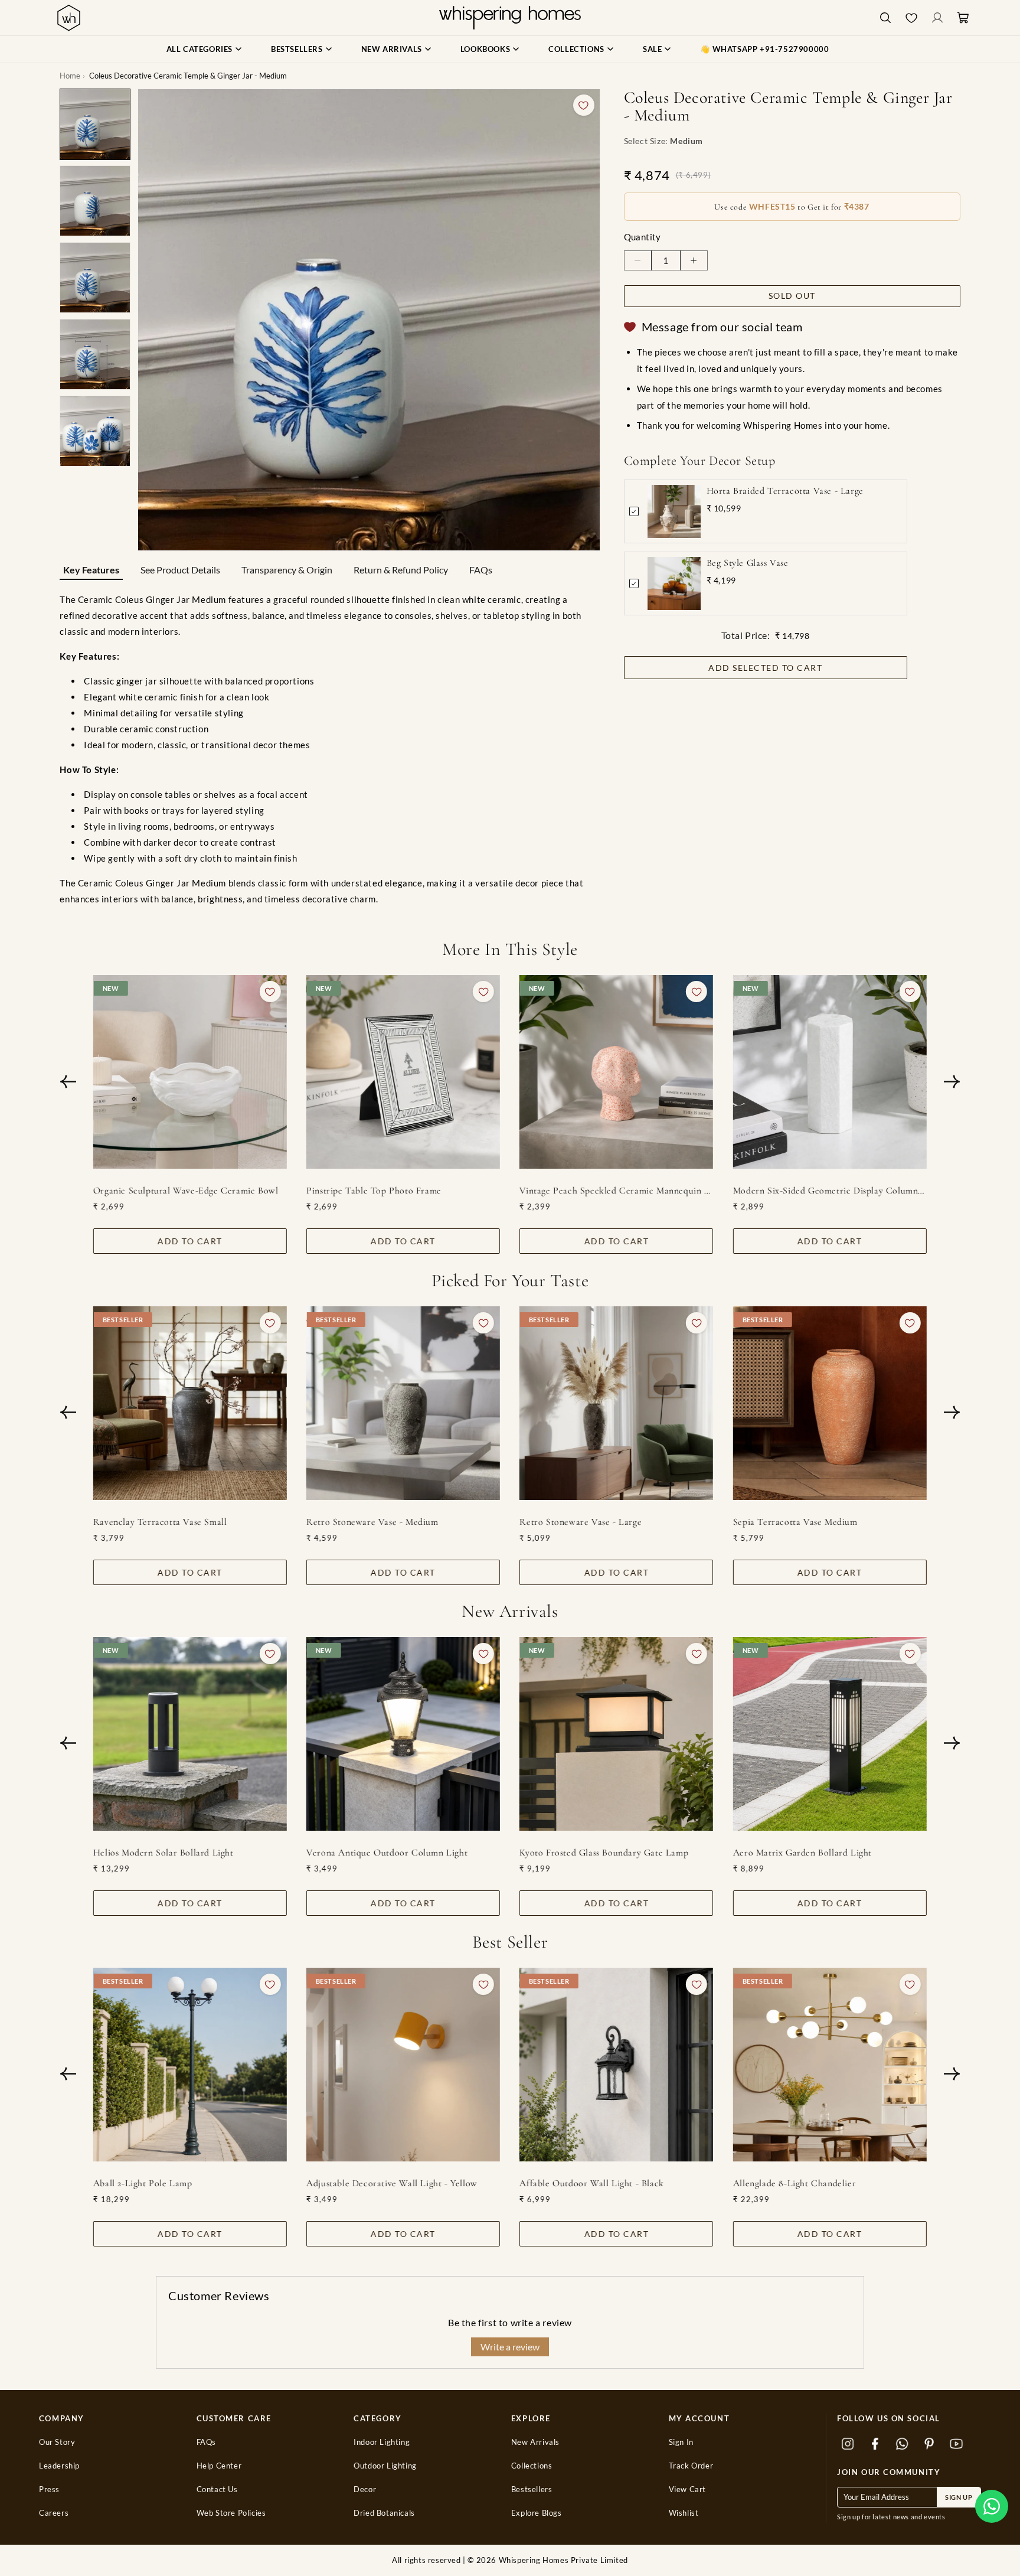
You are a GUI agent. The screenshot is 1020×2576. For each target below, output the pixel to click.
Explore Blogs (537, 2513)
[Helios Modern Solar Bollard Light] (190, 1734)
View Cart (687, 2489)
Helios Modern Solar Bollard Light (164, 1853)
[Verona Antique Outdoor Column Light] (403, 1734)
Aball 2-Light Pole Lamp (143, 2183)
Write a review (510, 2347)
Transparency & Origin (287, 570)
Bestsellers (532, 2489)
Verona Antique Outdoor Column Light (387, 1853)
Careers (54, 2513)
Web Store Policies (231, 2513)
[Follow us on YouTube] (956, 2444)
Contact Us (217, 2489)
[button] (992, 2506)
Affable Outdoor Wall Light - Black (592, 2183)
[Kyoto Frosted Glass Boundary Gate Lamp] (617, 1734)
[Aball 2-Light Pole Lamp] (190, 2065)
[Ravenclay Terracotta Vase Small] (190, 1403)
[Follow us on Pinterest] (929, 2444)
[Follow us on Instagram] (848, 2444)
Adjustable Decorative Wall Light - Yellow (392, 2183)
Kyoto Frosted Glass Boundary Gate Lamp (604, 1853)
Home (70, 76)
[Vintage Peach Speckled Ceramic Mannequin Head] (617, 1072)
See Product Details (180, 570)
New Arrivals (535, 2442)
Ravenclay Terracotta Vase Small (160, 1522)
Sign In (681, 2442)
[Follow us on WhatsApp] (902, 2444)
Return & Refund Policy (401, 570)
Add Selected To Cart (765, 668)
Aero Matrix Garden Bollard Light (802, 1853)
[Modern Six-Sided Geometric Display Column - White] (830, 1072)
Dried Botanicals (384, 2513)
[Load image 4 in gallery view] (95, 354)
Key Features (91, 570)
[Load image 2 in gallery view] (95, 201)
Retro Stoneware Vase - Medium (372, 1522)
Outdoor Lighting (385, 2466)
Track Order (691, 2466)
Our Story (57, 2442)
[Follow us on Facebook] (875, 2444)
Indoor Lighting (382, 2442)
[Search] (885, 18)
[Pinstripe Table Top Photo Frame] (403, 1072)
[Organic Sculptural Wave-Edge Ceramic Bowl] (190, 1072)
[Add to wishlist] (584, 105)
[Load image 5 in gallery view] (95, 431)
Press (49, 2489)
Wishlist (684, 2513)
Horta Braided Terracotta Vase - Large (785, 491)
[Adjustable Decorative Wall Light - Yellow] (403, 2065)
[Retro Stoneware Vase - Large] (617, 1403)
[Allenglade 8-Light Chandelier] (830, 2065)
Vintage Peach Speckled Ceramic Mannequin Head (617, 1191)
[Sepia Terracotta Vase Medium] (830, 1403)
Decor (365, 2489)
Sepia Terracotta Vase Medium (795, 1522)
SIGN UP (959, 2497)
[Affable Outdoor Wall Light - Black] (617, 2065)
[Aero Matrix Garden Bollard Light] (830, 1734)
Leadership (59, 2466)
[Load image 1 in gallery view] (95, 124)
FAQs (481, 570)
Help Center (219, 2466)
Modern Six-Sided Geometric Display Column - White (830, 1191)
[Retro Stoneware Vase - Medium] (403, 1403)
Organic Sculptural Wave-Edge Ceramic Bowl (186, 1191)
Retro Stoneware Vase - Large (581, 1522)
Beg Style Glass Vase (748, 563)
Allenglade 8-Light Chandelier (795, 2183)
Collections (532, 2466)
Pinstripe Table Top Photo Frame (374, 1191)
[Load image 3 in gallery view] (95, 278)
